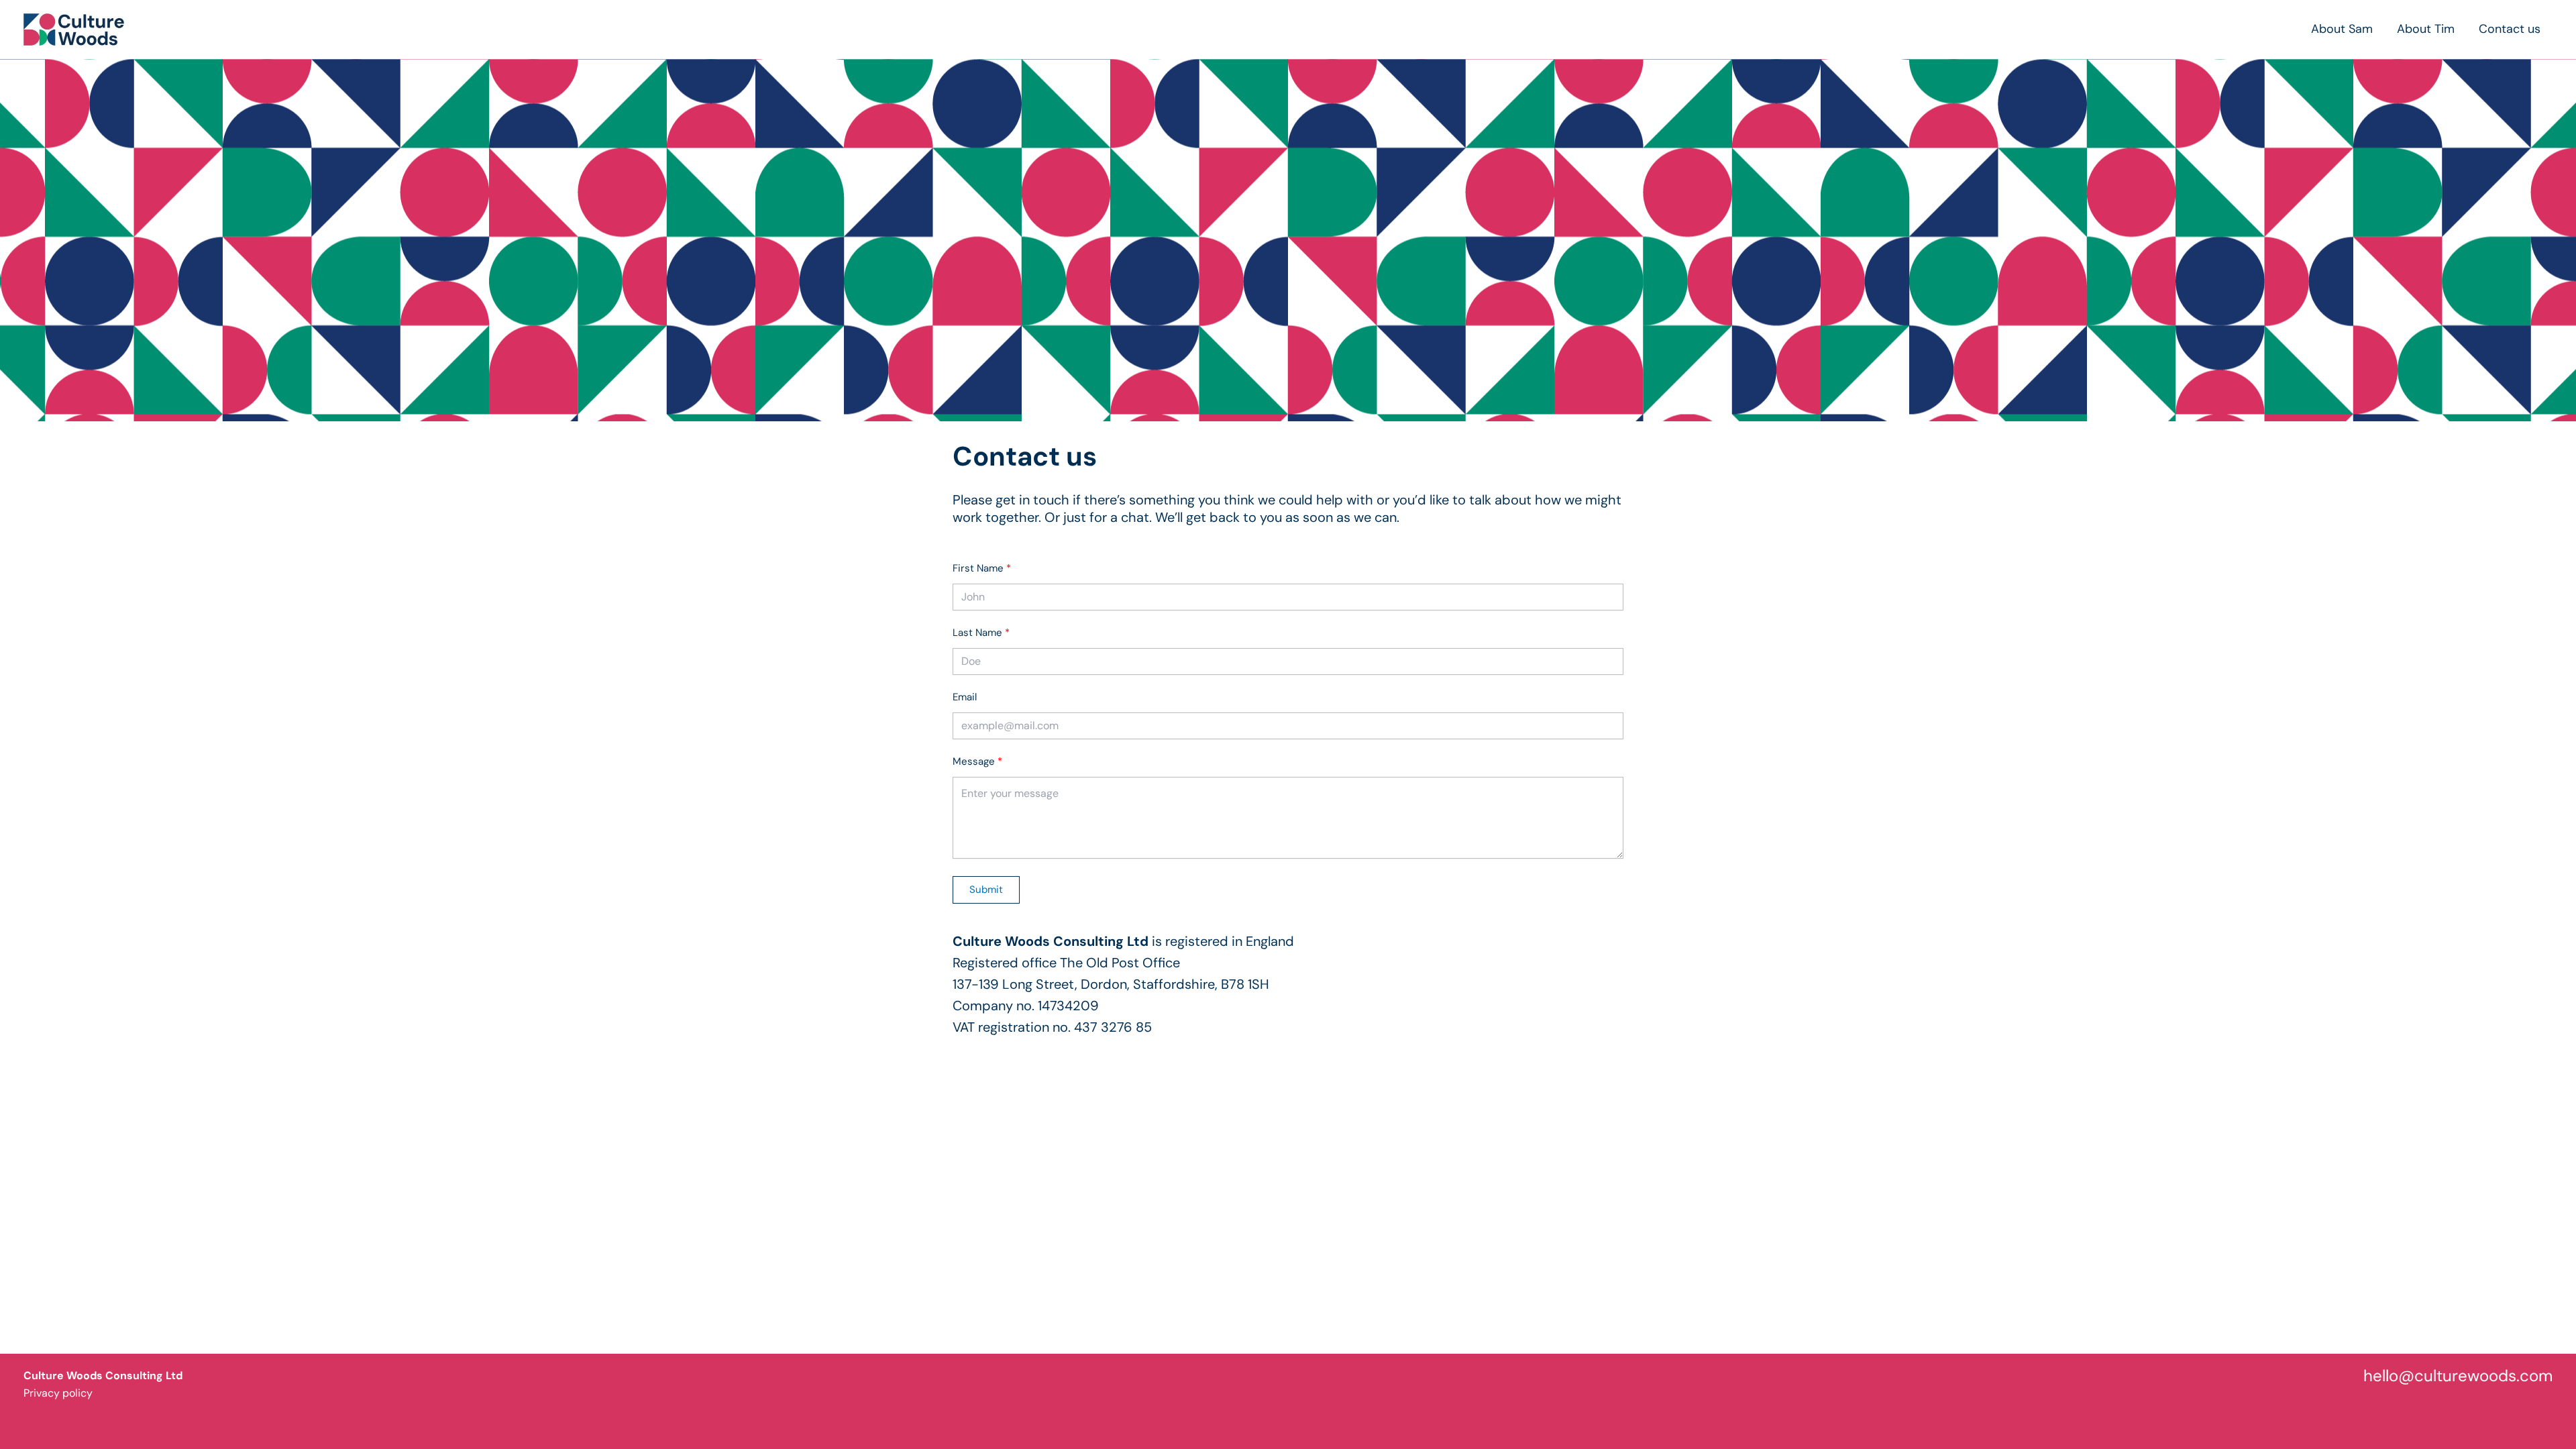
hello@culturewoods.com (2458, 1376)
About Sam (2342, 29)
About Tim (2426, 29)
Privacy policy (58, 1393)
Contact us (2510, 29)
